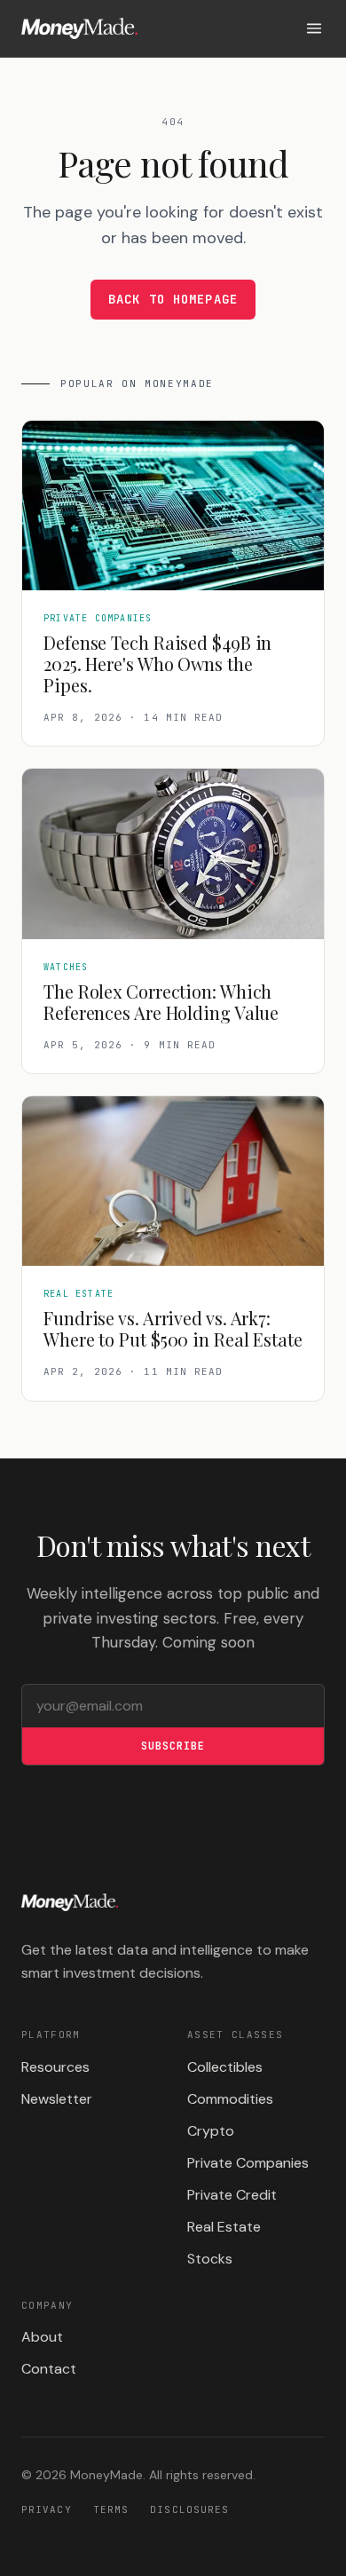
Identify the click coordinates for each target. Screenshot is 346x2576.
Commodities (230, 2099)
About (42, 2337)
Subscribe (173, 1746)
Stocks (210, 2259)
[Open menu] (314, 28)
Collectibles (225, 2067)
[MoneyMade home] (79, 28)
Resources (55, 2067)
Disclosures (189, 2509)
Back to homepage (173, 299)
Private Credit (232, 2195)
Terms (111, 2509)
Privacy (47, 2509)
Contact (49, 2369)
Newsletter (57, 2099)
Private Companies (248, 2163)
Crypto (211, 2131)
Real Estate (224, 2227)
